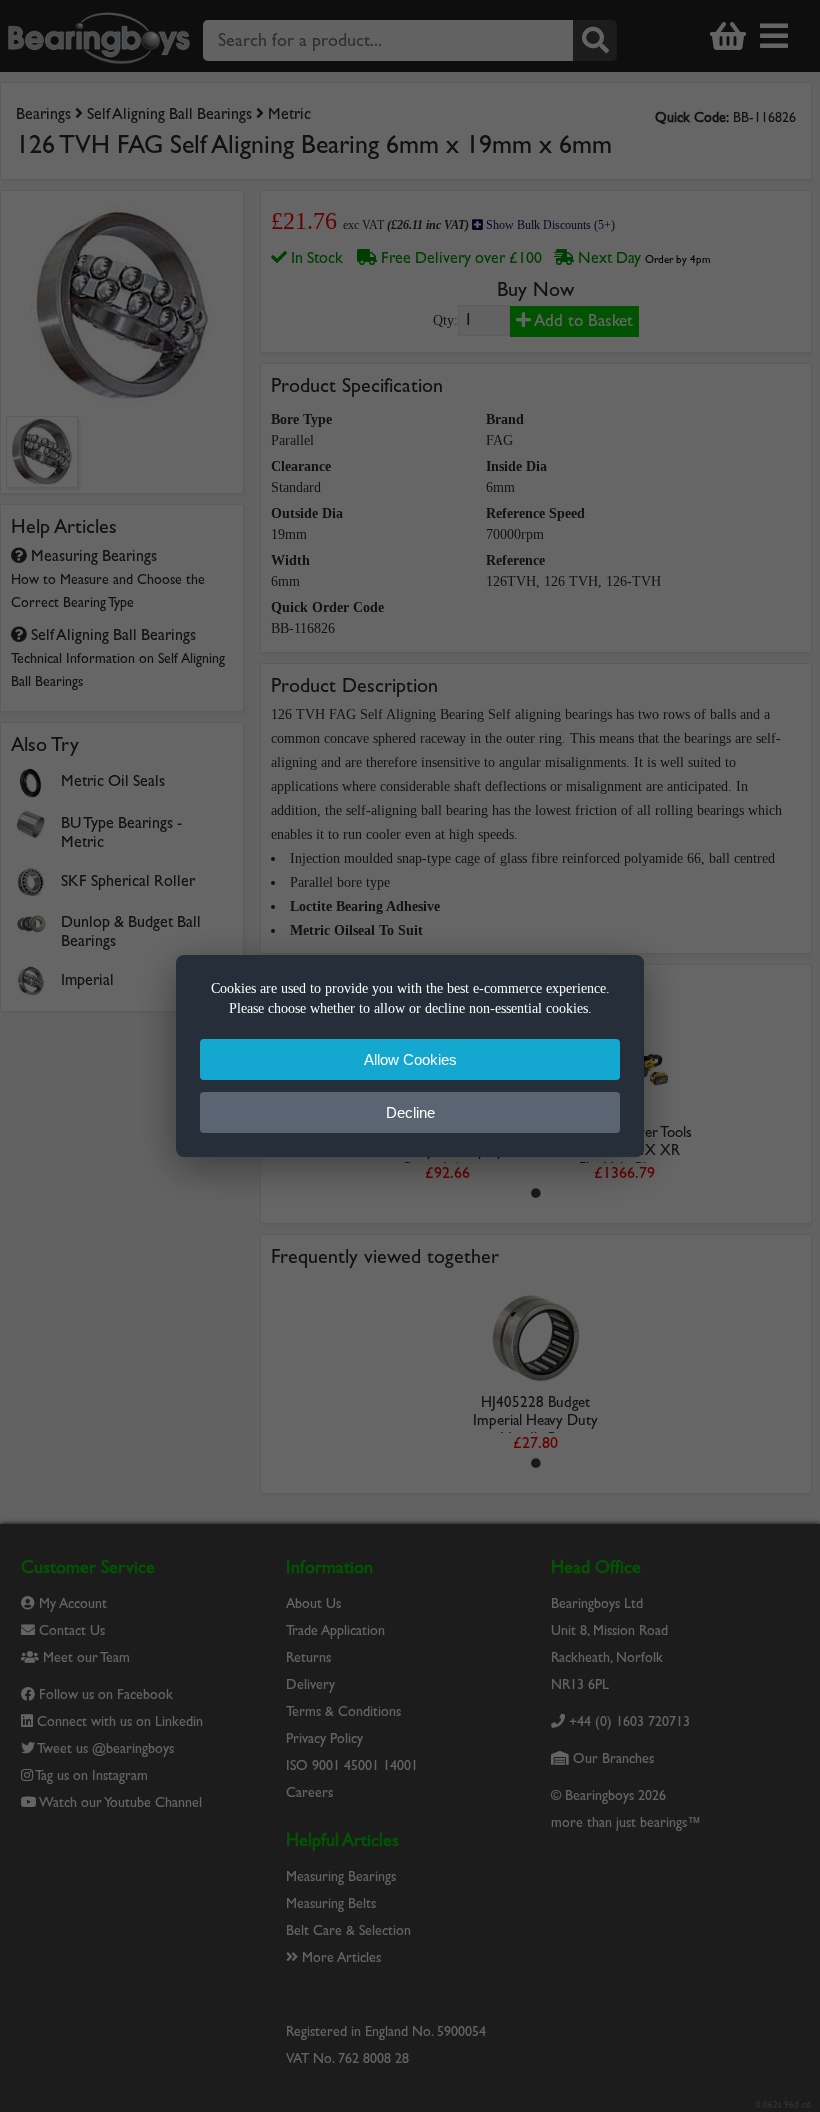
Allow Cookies (410, 1059)
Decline (410, 1112)
